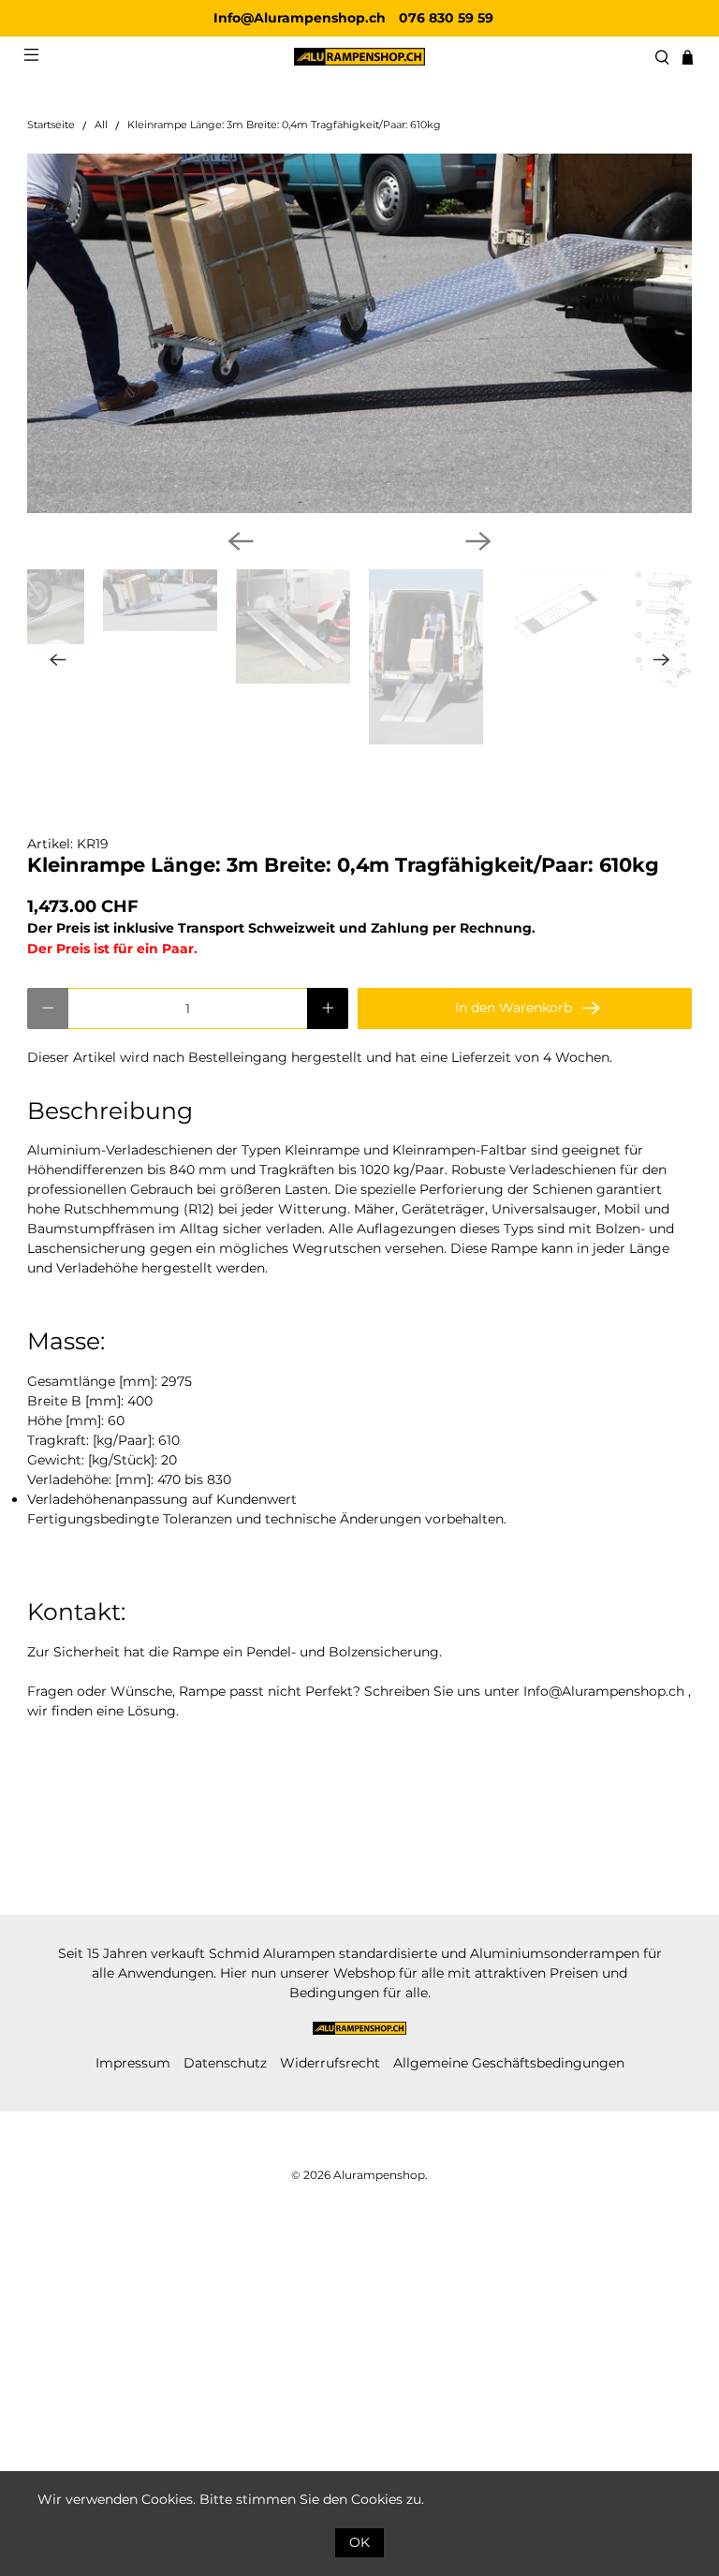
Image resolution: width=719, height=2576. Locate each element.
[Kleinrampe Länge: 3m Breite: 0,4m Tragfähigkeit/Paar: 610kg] (359, 333)
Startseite (51, 126)
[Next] (478, 541)
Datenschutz (225, 2063)
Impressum (133, 2063)
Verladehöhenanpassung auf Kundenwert (162, 1499)
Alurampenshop (379, 2175)
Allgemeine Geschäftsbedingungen (509, 2063)
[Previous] (241, 541)
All (101, 126)
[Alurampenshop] (359, 57)
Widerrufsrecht (330, 2063)
